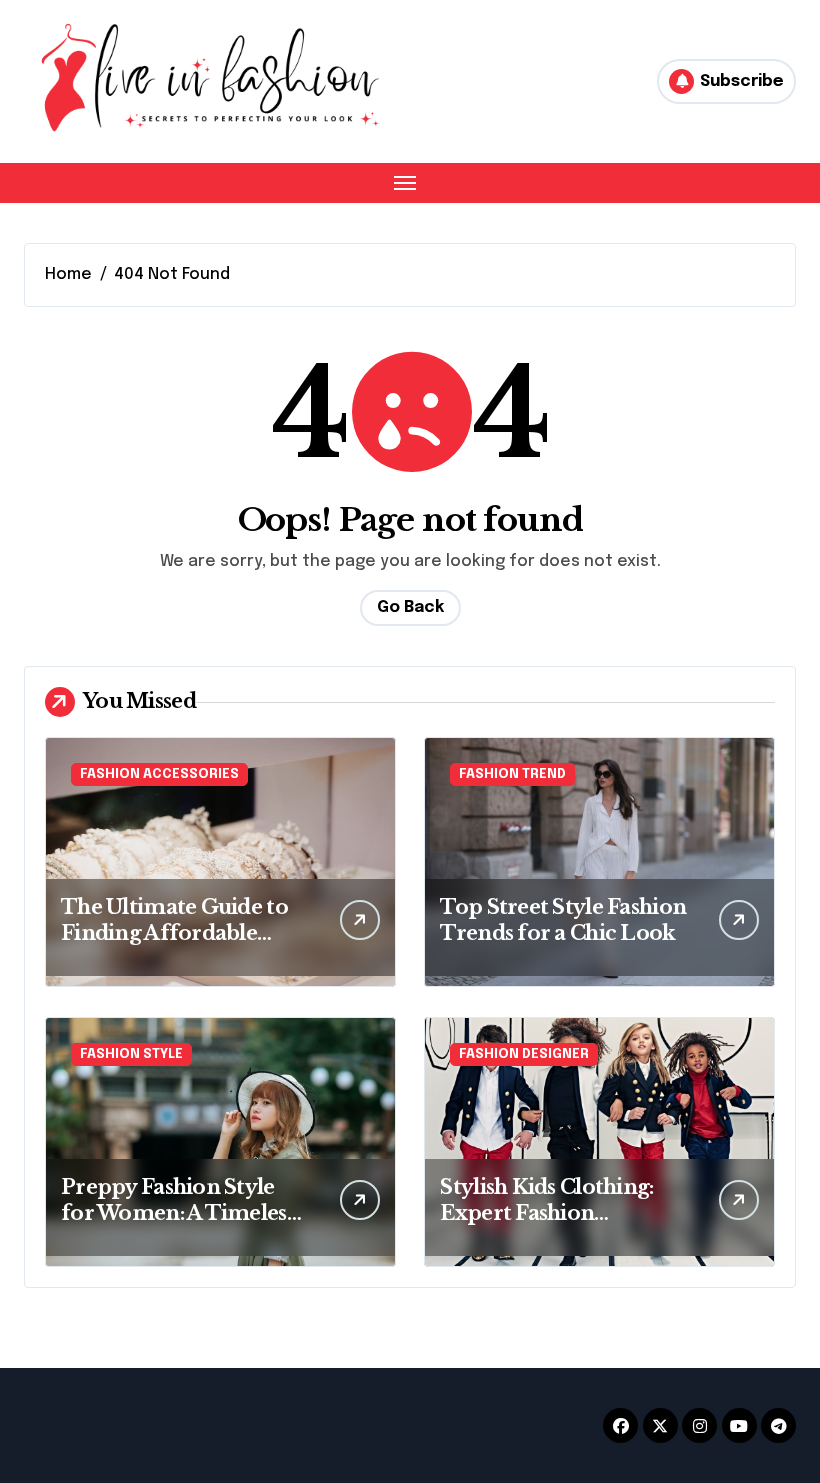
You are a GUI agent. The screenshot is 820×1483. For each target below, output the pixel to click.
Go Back (410, 607)
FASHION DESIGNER (524, 1054)
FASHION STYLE (131, 1054)
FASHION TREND (512, 774)
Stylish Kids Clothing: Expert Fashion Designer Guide (546, 1213)
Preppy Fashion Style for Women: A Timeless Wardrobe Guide (178, 1213)
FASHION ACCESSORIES (159, 774)
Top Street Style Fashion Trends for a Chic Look (563, 920)
